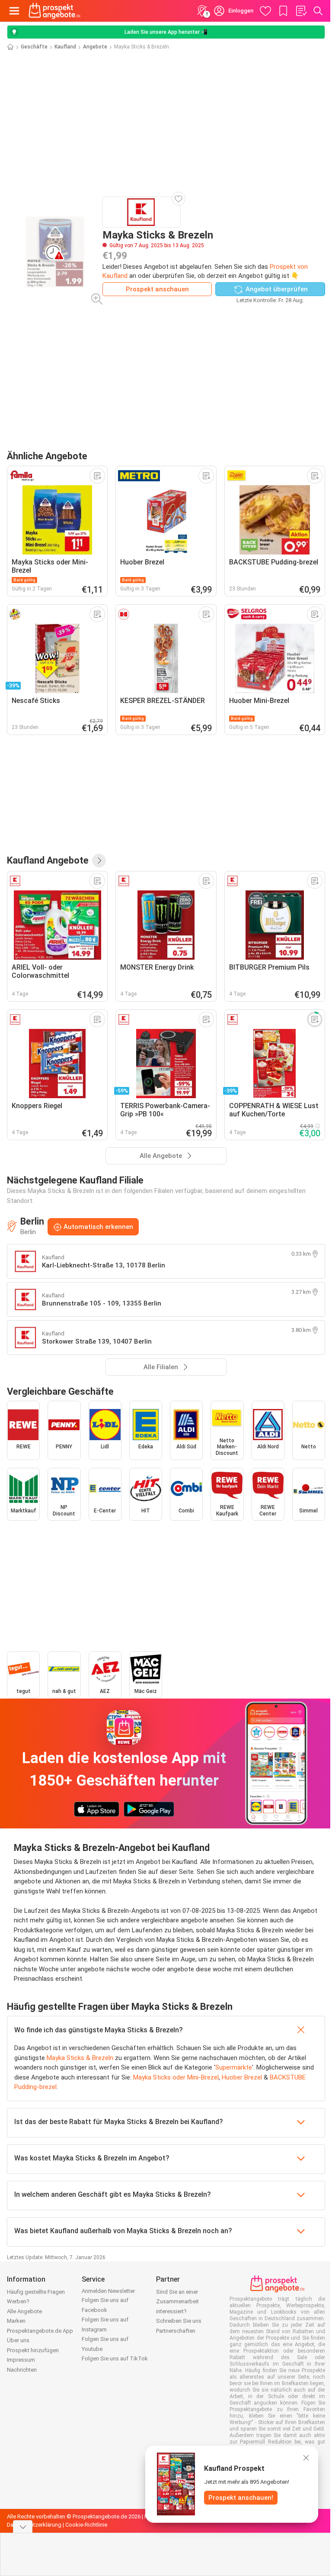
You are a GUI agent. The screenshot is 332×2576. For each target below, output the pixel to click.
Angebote (95, 47)
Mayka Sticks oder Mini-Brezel (176, 2077)
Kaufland (65, 47)
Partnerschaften (176, 2331)
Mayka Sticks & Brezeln (80, 2058)
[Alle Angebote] (99, 861)
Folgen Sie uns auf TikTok (115, 2358)
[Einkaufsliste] (301, 11)
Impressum (21, 2360)
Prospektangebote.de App (40, 2331)
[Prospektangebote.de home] (54, 11)
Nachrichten (22, 2370)
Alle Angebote (24, 2311)
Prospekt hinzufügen (33, 2350)
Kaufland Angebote (48, 860)
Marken (16, 2321)
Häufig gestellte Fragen (36, 2292)
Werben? (18, 2301)
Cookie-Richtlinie (86, 2525)
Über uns (18, 2340)
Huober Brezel (242, 2077)
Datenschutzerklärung (34, 2525)
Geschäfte (34, 47)
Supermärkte (234, 2067)
